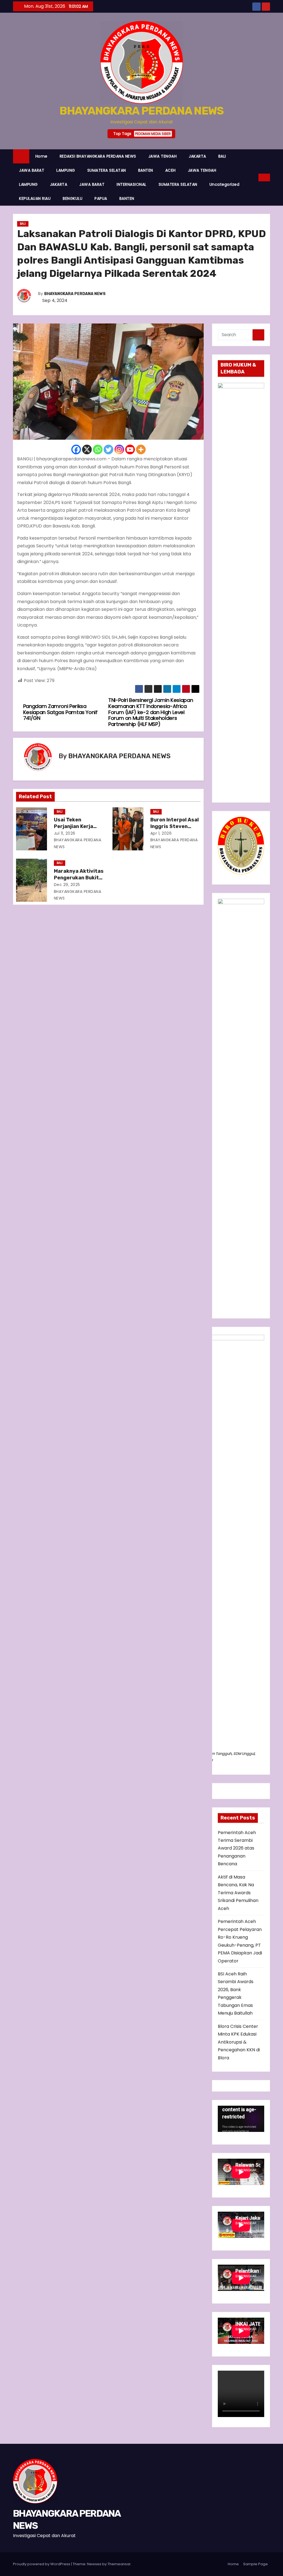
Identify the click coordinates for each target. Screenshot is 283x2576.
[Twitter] (108, 449)
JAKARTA (197, 156)
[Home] (21, 156)
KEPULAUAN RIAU (35, 198)
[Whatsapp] (98, 449)
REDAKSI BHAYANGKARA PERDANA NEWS (98, 156)
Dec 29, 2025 (67, 885)
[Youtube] (130, 449)
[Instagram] (119, 449)
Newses (94, 2564)
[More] (141, 449)
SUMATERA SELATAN (107, 170)
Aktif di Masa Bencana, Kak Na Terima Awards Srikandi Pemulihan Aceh (238, 1893)
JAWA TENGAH (163, 156)
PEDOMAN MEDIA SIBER (153, 134)
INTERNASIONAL (132, 184)
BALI (222, 156)
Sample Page (256, 2564)
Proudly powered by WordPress (42, 2564)
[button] (255, 177)
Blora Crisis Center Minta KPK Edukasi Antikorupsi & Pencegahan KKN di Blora (239, 2042)
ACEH (171, 170)
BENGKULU (73, 198)
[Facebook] (76, 449)
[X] (87, 449)
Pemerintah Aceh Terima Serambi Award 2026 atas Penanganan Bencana (237, 1848)
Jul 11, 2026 (65, 833)
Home (41, 156)
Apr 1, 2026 (161, 833)
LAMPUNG (66, 170)
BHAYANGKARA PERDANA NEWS (141, 111)
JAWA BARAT (32, 170)
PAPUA (101, 198)
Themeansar (119, 2564)
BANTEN (146, 170)
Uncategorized (225, 184)
